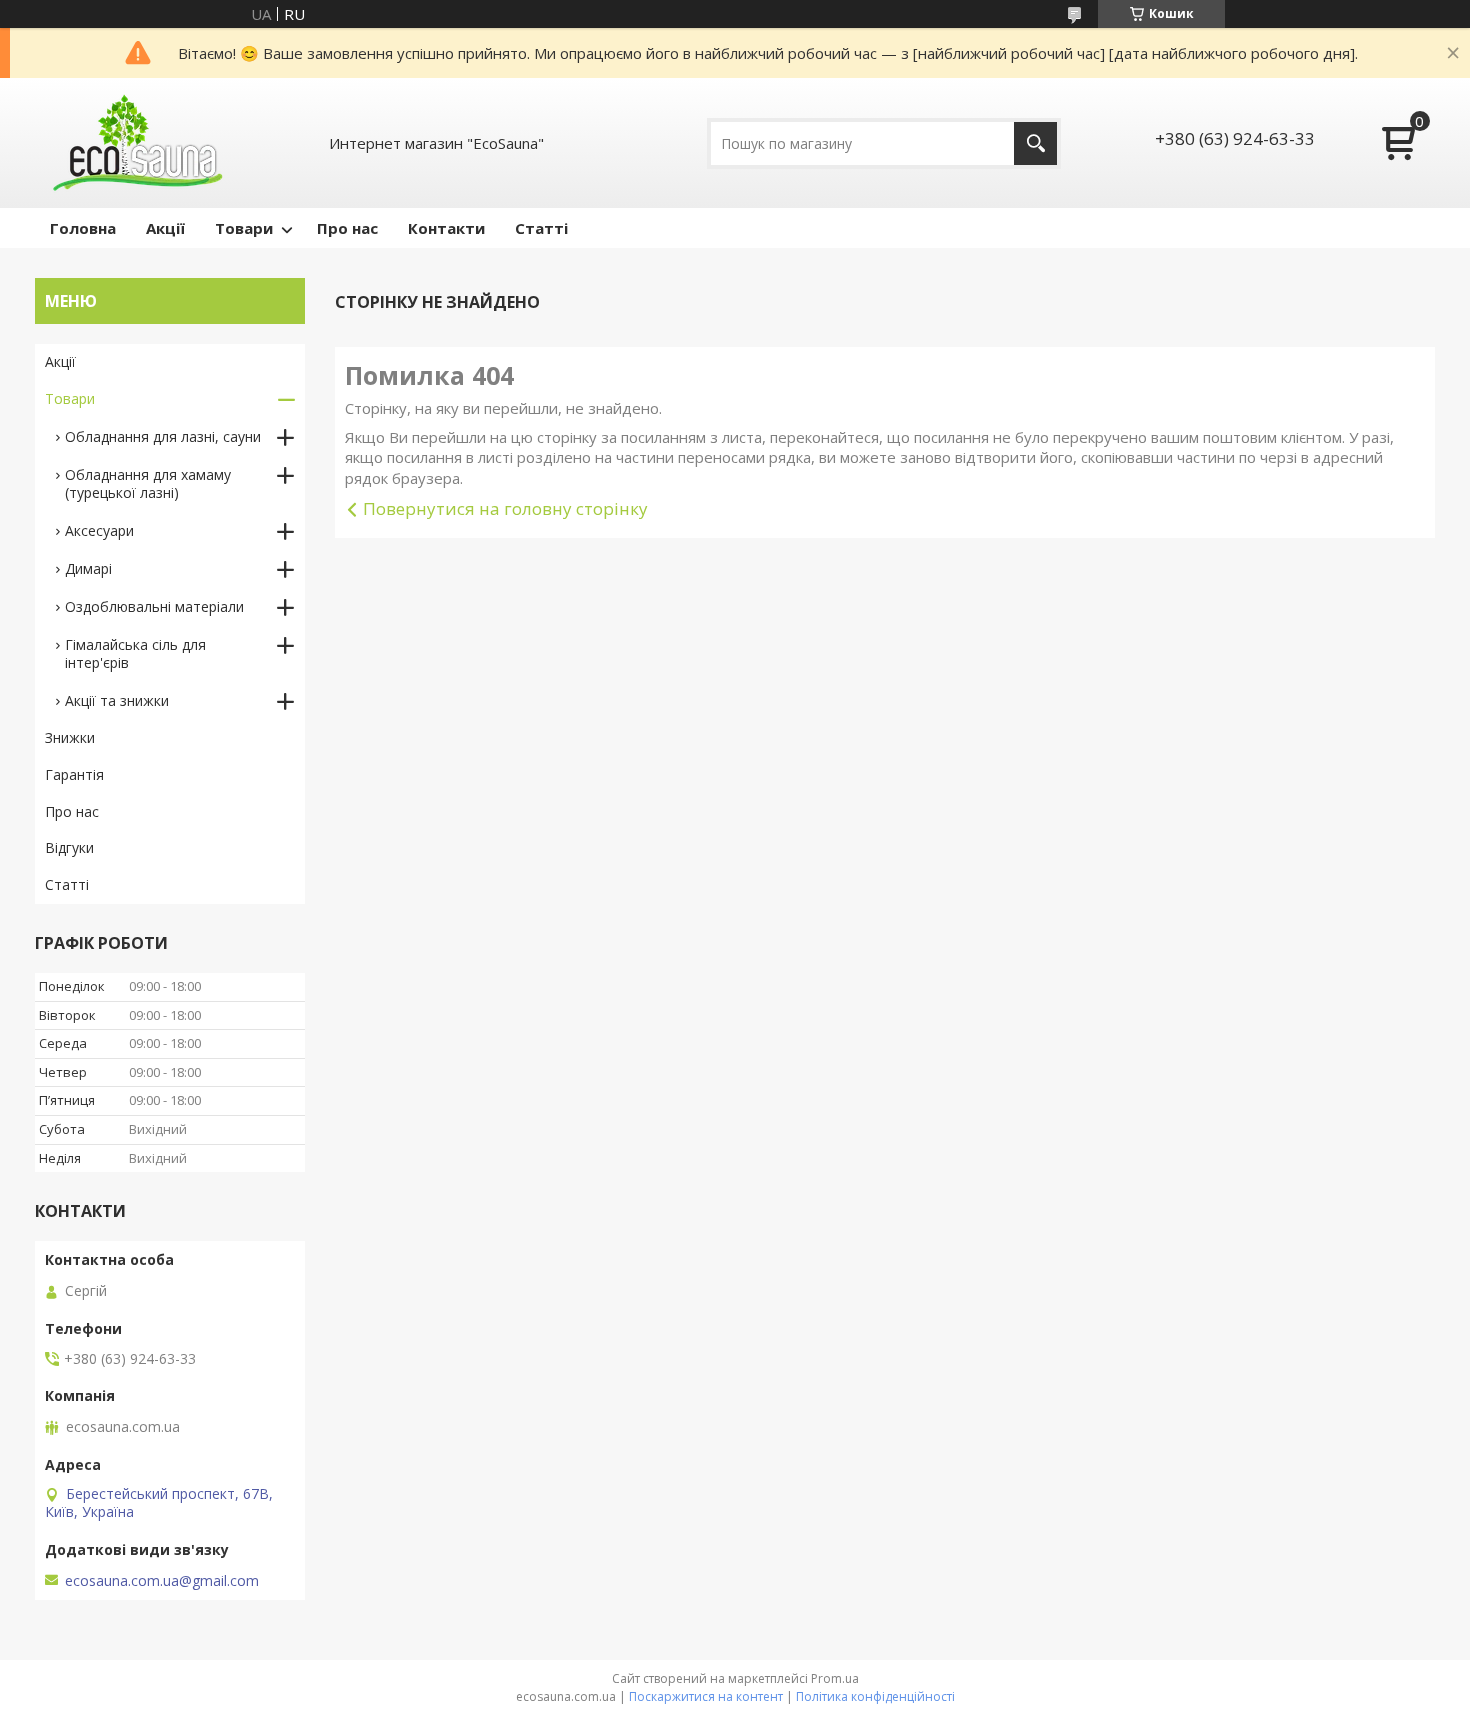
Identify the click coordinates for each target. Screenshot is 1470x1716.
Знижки (70, 737)
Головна (83, 228)
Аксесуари (99, 530)
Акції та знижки (117, 700)
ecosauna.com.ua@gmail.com (162, 1581)
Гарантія (74, 774)
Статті (541, 228)
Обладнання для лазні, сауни (163, 436)
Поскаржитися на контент (706, 1696)
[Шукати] (1035, 143)
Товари (244, 228)
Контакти (446, 228)
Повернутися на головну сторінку (505, 508)
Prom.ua (835, 1678)
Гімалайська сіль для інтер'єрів (135, 653)
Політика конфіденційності (875, 1696)
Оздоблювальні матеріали (154, 606)
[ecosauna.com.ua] (135, 143)
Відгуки (69, 847)
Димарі (88, 568)
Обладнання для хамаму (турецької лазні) (148, 483)
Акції (165, 228)
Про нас (347, 228)
